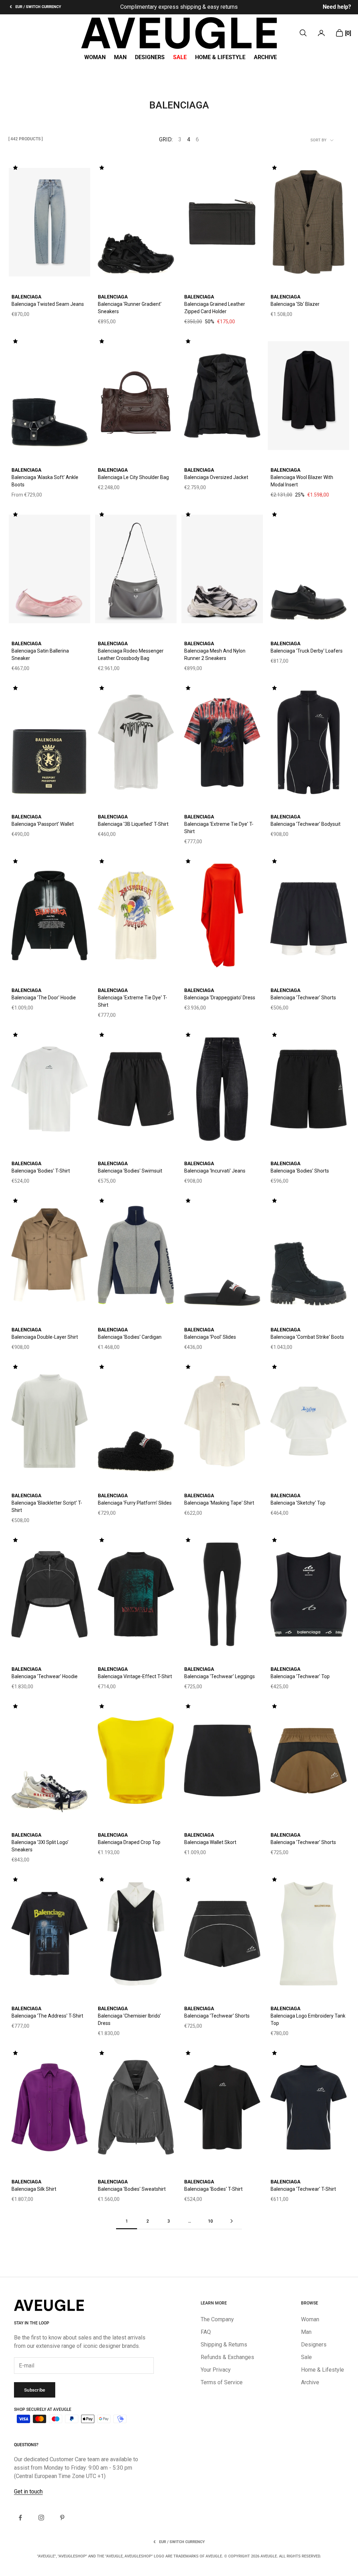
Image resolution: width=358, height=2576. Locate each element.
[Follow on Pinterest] (62, 2518)
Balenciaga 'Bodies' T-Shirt (41, 1171)
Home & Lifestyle (220, 57)
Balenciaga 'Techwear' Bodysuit (306, 824)
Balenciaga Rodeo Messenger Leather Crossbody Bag (131, 654)
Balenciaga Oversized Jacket (216, 477)
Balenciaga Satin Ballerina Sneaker (40, 654)
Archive (265, 57)
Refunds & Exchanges (227, 2357)
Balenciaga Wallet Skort (210, 1842)
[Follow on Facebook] (20, 2518)
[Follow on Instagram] (41, 2518)
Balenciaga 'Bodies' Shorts (300, 1171)
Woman (95, 57)
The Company (217, 2319)
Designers (150, 57)
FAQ (206, 2332)
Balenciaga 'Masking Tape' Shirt (219, 1503)
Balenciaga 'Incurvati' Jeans (215, 1171)
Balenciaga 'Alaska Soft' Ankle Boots (45, 481)
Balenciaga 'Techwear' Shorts (303, 998)
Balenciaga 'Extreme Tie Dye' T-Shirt (219, 828)
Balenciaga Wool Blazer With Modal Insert (302, 481)
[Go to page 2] (231, 2221)
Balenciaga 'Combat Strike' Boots (307, 1337)
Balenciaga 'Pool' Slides (210, 1337)
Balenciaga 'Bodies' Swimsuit (130, 1171)
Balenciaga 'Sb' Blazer (295, 304)
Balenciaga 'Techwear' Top (300, 1676)
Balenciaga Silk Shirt (34, 2189)
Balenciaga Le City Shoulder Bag (133, 477)
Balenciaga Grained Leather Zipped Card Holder (215, 308)
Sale (180, 57)
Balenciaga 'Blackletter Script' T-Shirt (47, 1507)
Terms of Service (222, 2382)
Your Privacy (216, 2370)
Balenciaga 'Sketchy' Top (298, 1503)
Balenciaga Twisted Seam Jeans (48, 304)
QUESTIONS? (26, 2445)
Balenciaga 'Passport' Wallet (43, 824)
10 (210, 2221)
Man (120, 57)
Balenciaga (26, 297)
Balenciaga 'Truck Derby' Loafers (307, 651)
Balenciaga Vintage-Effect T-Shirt (135, 1676)
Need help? (337, 7)
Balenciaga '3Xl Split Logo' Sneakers (40, 1846)
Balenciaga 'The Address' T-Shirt (47, 2016)
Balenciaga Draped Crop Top (129, 1842)
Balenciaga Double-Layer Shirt (45, 1337)
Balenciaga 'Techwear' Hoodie (45, 1676)
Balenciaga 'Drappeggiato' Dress (220, 998)
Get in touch (28, 2491)
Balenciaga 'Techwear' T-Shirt (303, 2189)
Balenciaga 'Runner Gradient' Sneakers (130, 308)
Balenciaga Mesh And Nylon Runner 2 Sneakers (215, 654)
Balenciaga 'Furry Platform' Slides (135, 1503)
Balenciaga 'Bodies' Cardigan (130, 1337)
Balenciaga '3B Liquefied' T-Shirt (133, 824)
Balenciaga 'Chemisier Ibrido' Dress (129, 2019)
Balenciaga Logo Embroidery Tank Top (308, 2019)
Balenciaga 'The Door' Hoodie (44, 998)
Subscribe (35, 2390)
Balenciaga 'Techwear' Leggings (220, 1676)
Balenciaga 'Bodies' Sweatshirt (132, 2189)
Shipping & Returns (224, 2345)
